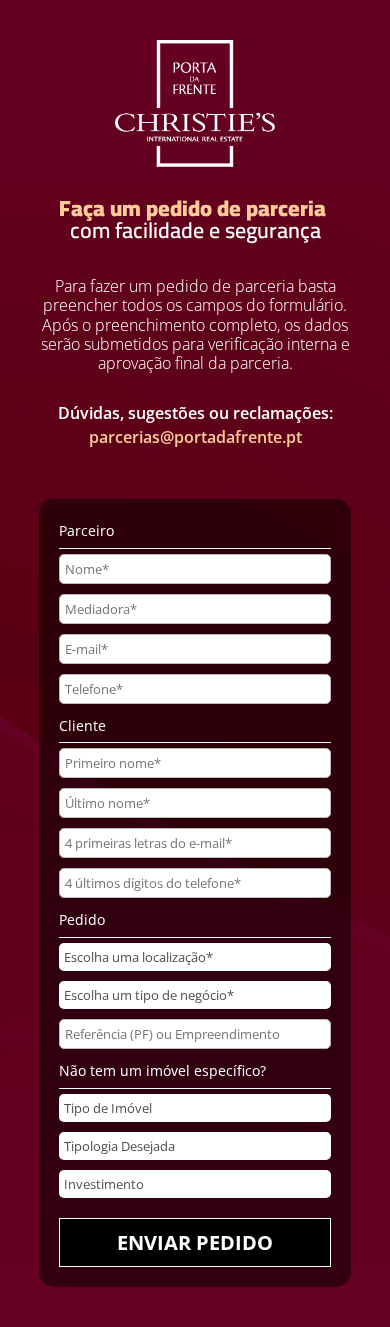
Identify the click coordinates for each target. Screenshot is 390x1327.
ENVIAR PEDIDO (195, 1242)
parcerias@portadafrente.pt (195, 437)
